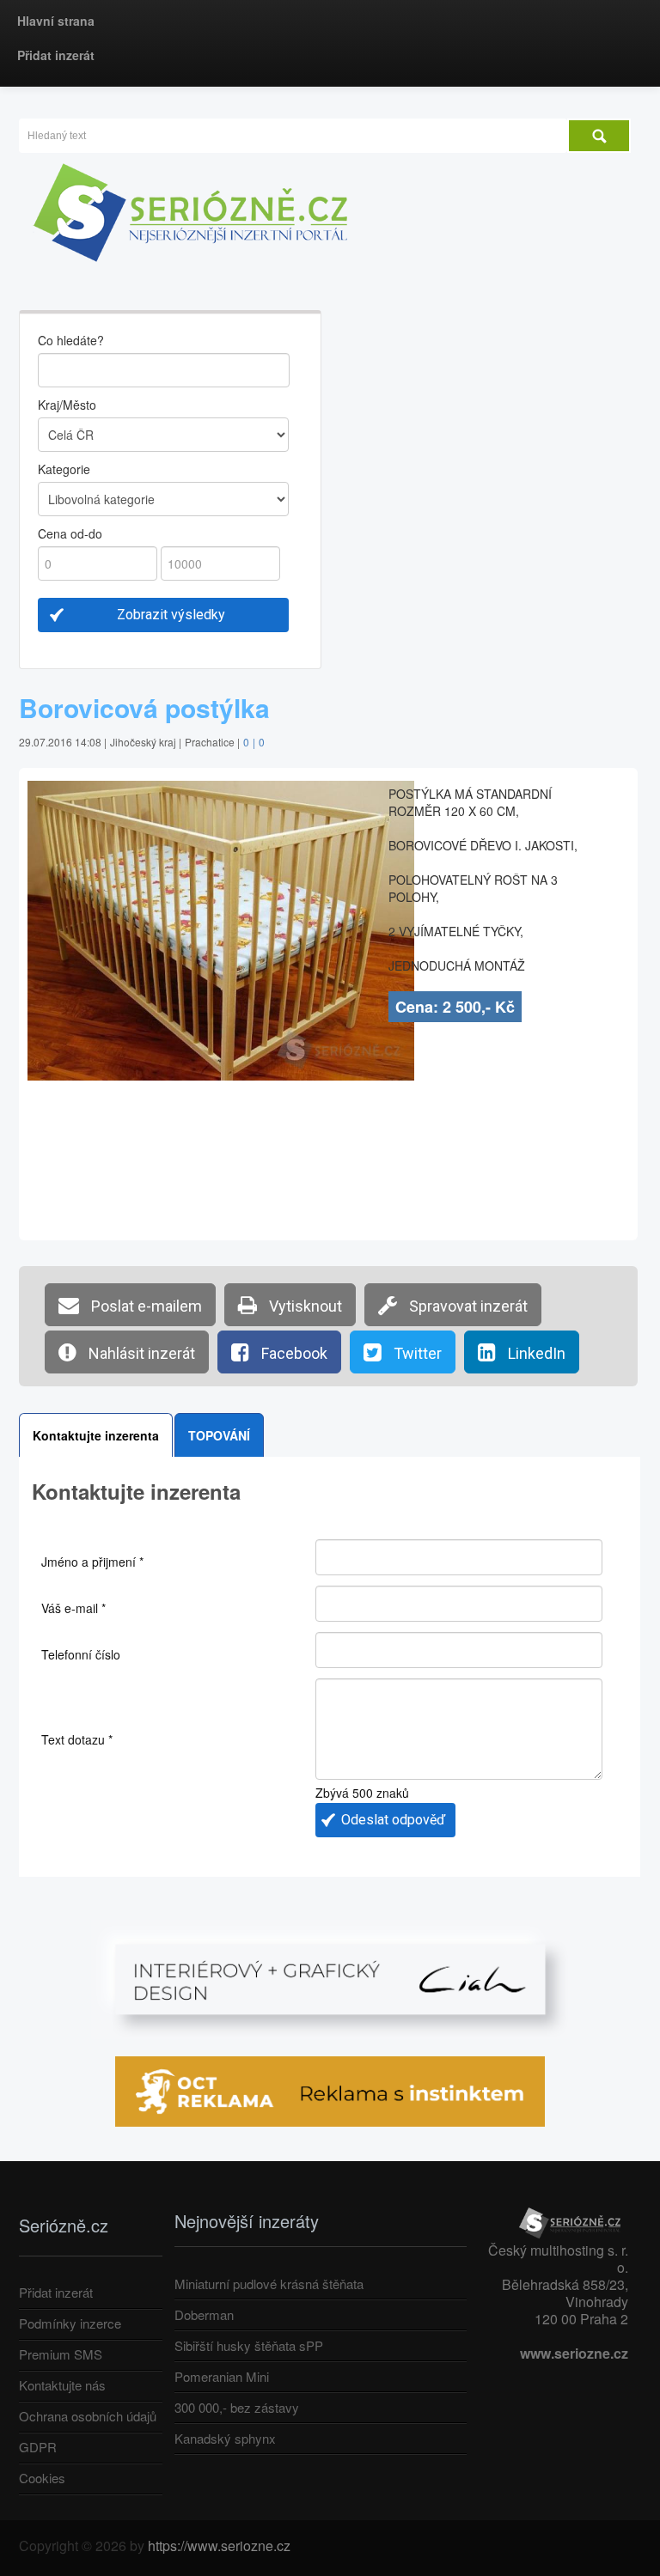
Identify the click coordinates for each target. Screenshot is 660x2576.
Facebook (293, 1353)
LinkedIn (535, 1353)
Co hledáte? (71, 340)
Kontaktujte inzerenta (96, 1435)
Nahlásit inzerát (140, 1353)
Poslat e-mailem (145, 1306)
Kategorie (64, 469)
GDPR (38, 2447)
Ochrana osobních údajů (88, 2416)
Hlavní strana (56, 21)
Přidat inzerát (56, 55)
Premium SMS (61, 2354)
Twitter (416, 1353)
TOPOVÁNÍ (219, 1435)
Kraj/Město (67, 405)
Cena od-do (70, 533)
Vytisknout (304, 1306)
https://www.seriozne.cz (219, 2546)
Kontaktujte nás (62, 2385)
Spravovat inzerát (467, 1306)
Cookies (42, 2478)
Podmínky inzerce (70, 2323)
